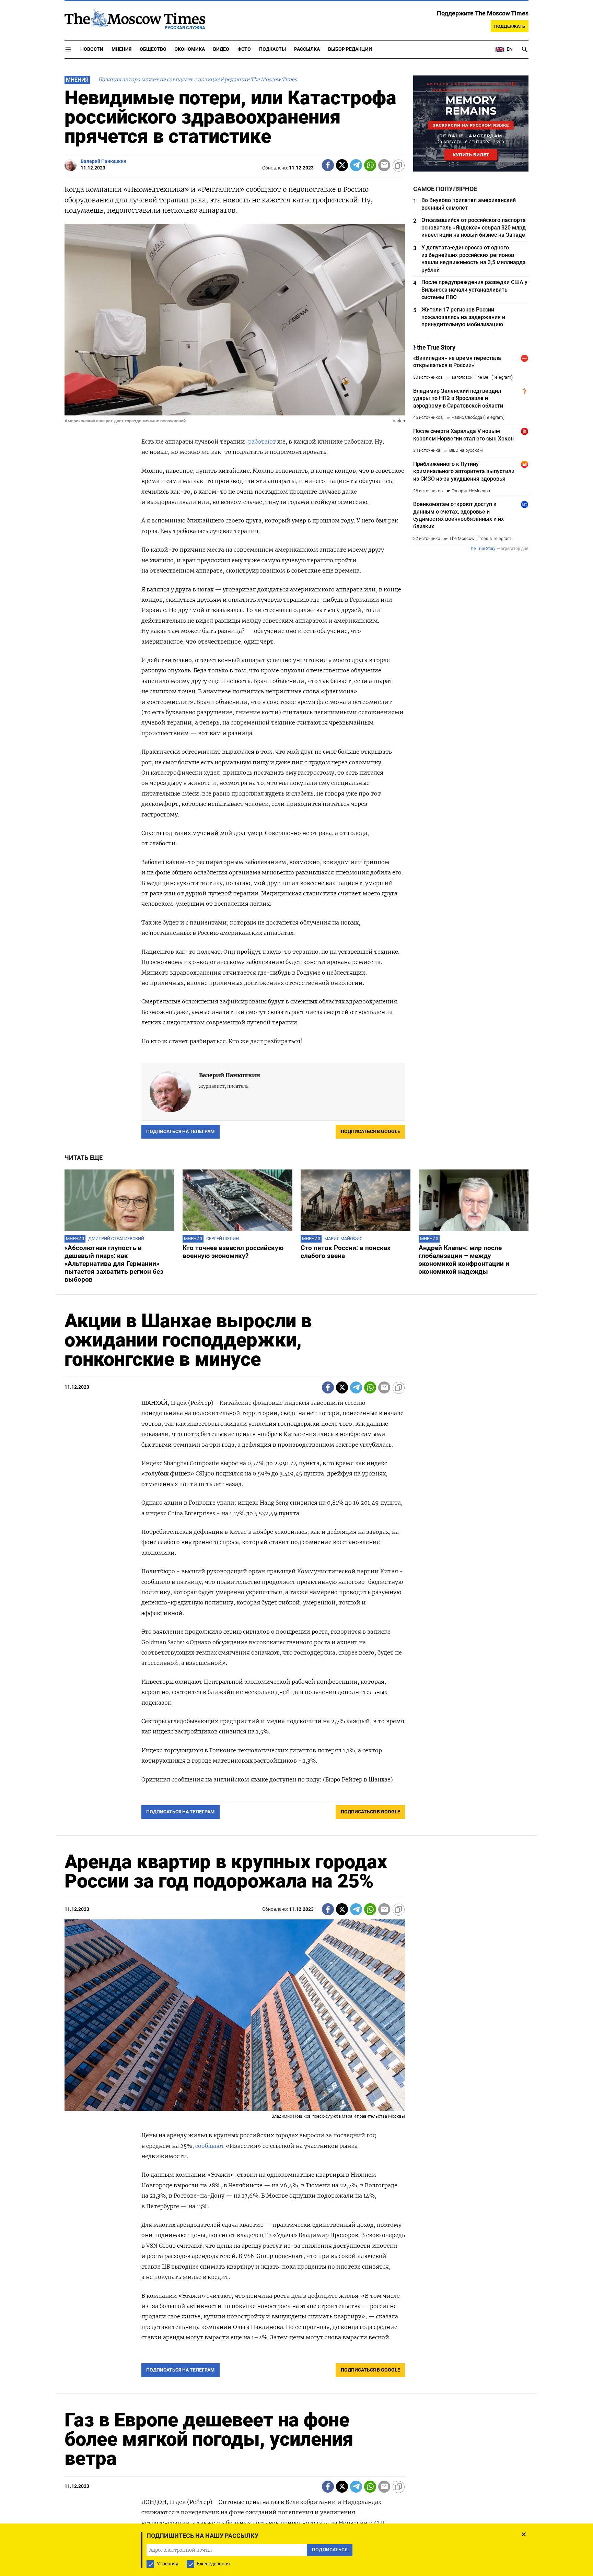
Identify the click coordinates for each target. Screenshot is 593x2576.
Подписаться (296, 1320)
